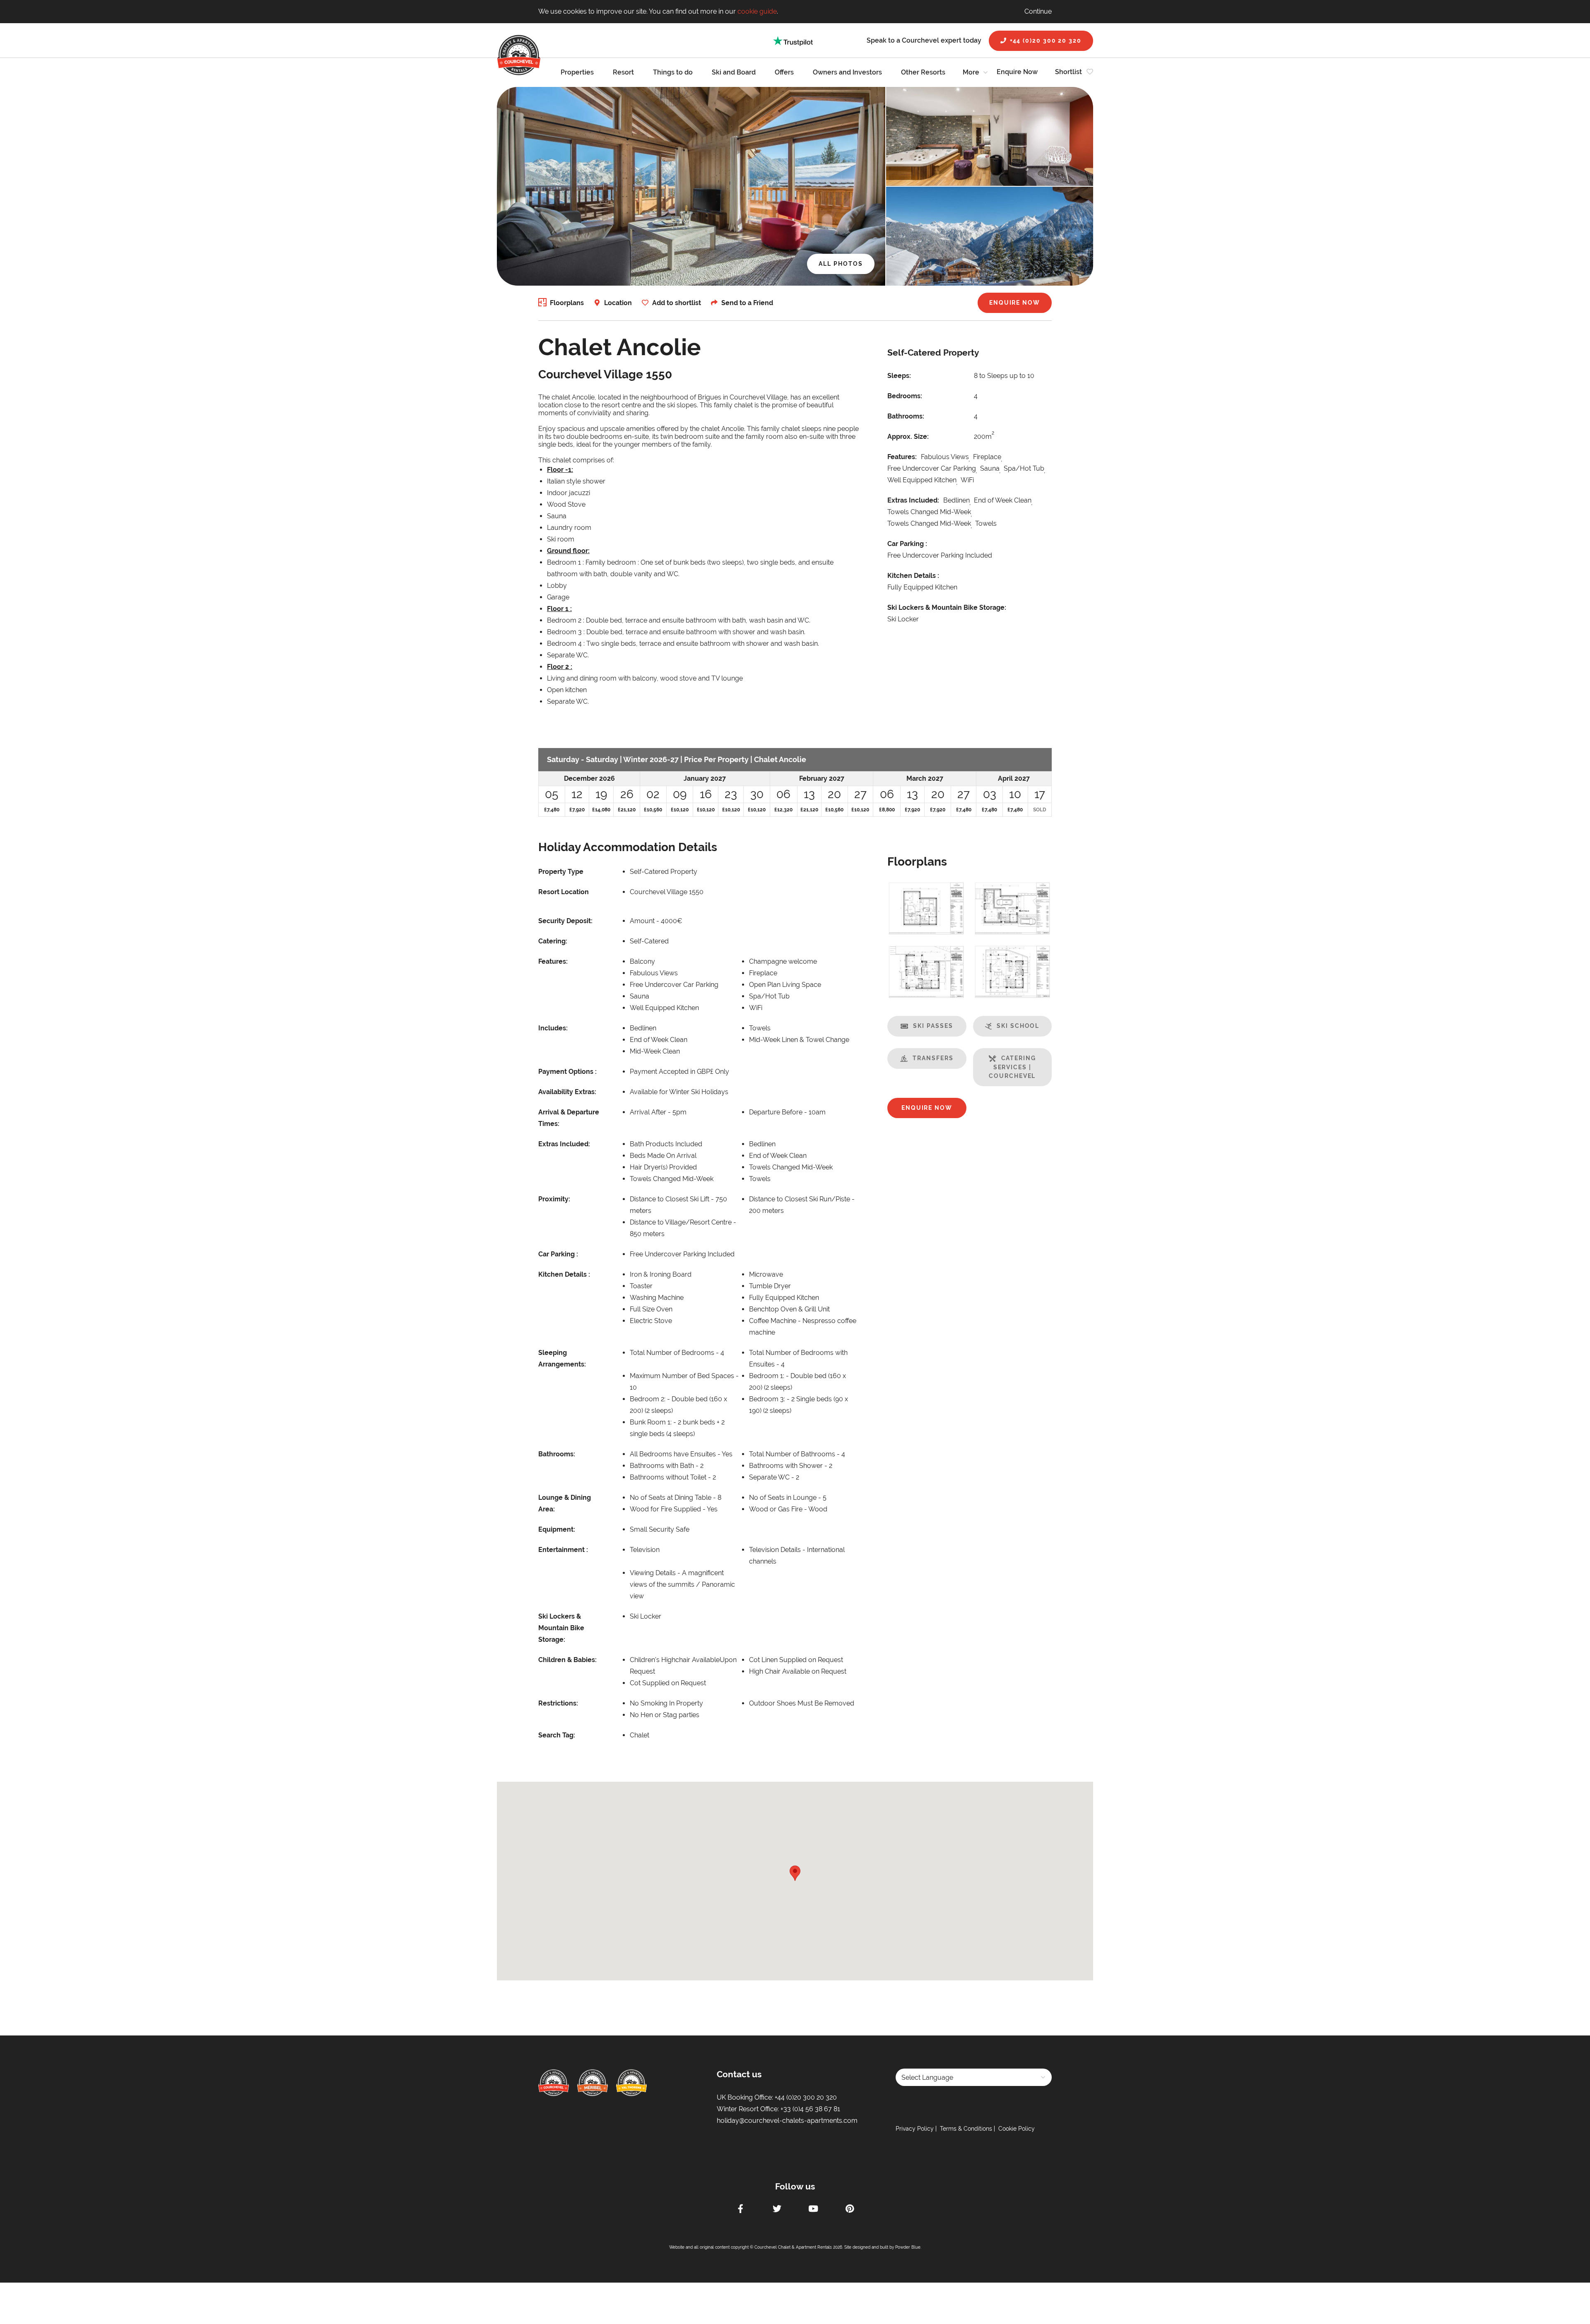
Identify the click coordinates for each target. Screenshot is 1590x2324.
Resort (623, 72)
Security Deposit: (565, 921)
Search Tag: (557, 1735)
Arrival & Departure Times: (569, 1118)
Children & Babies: (567, 1660)
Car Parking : (907, 544)
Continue (1038, 11)
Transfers (933, 1058)
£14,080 (601, 810)
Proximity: (554, 1199)
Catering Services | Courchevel (1012, 1067)
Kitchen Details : (913, 576)
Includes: (553, 1028)
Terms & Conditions (966, 2129)
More (971, 72)
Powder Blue (908, 2247)
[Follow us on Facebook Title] (740, 2210)
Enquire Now (1017, 72)
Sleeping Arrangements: (562, 1358)
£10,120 (680, 810)
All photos (841, 264)
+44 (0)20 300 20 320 (1046, 41)
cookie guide (757, 11)
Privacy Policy (915, 2129)
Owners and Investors (847, 72)
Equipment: (557, 1529)
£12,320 (783, 810)
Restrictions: (558, 1703)
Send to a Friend (747, 303)
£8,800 (887, 810)
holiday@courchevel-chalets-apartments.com (787, 2121)
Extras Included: (913, 500)
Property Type (561, 872)
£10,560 (653, 810)
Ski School (1018, 1026)
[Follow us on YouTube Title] (813, 2210)
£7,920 (577, 810)
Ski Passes (933, 1026)
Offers (784, 72)
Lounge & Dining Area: (565, 1503)
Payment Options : (567, 1072)
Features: (902, 457)
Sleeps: (899, 376)
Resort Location (564, 892)
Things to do (673, 72)
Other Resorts (923, 72)
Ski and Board (734, 72)
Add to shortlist (677, 303)
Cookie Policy (1017, 2129)
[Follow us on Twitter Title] (777, 2210)
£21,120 (627, 810)
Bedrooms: (905, 396)
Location (618, 303)
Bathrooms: (906, 416)
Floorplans (567, 303)
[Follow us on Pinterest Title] (850, 2210)
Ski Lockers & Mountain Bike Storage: (947, 607)
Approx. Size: (908, 437)
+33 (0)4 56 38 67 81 (810, 2109)
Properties (577, 72)
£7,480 (552, 810)
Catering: (553, 941)
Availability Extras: (567, 1092)
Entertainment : (563, 1550)
